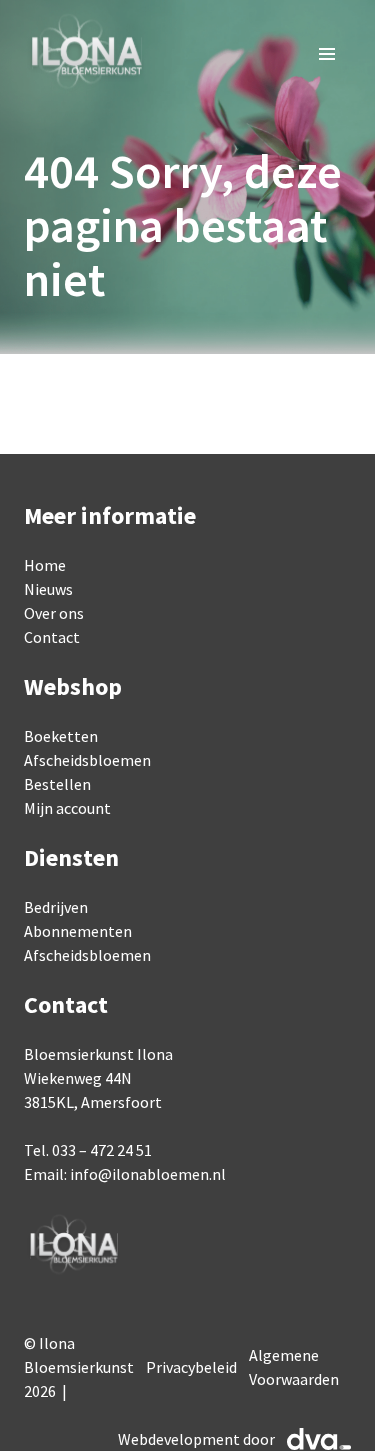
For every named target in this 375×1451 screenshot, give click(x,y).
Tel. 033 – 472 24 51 (88, 1150)
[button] (327, 54)
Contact (52, 637)
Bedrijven (56, 907)
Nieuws (48, 589)
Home (45, 565)
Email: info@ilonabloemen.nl (125, 1174)
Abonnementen (78, 931)
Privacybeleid (191, 1367)
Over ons (54, 613)
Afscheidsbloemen (87, 760)
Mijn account (67, 808)
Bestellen (57, 784)
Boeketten (61, 736)
